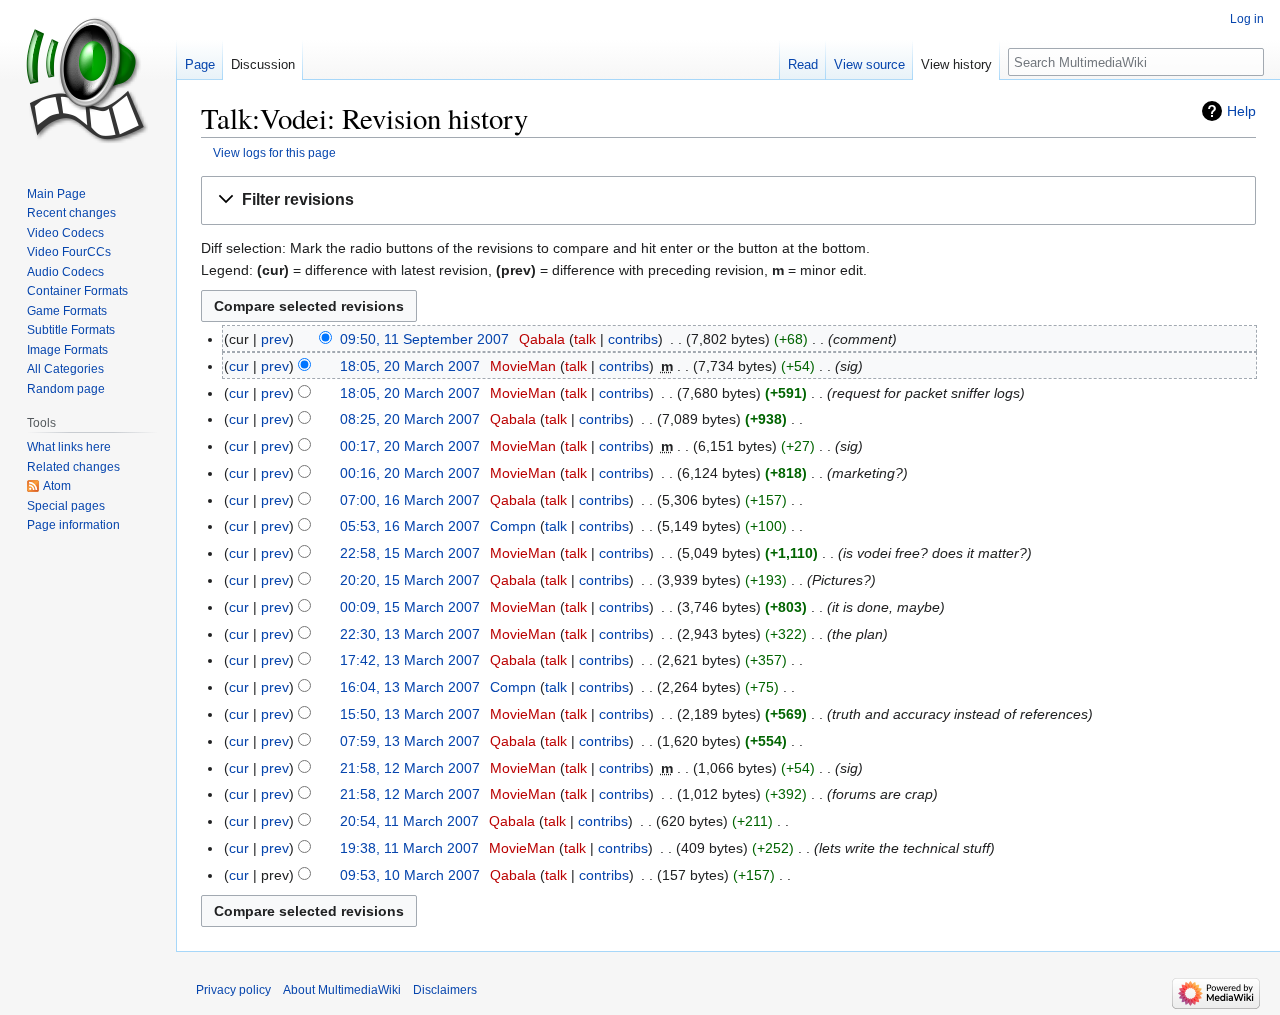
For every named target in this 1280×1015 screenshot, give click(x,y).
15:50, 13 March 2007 (410, 714)
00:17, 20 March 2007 (410, 446)
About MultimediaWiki (342, 990)
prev (275, 339)
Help (1241, 111)
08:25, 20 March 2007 (410, 419)
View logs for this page (274, 152)
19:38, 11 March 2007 (409, 848)
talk (585, 339)
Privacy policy (233, 990)
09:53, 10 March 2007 (410, 875)
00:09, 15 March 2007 (410, 607)
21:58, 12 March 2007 (410, 768)
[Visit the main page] (88, 80)
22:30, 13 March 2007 (410, 634)
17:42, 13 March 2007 (410, 660)
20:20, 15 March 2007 (410, 580)
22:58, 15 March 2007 (410, 553)
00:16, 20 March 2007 (410, 473)
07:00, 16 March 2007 (410, 500)
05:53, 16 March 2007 (410, 526)
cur (239, 366)
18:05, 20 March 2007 (410, 366)
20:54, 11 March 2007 (409, 821)
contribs (633, 339)
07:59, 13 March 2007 (410, 741)
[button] (728, 200)
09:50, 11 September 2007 (424, 339)
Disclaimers (445, 990)
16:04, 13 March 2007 (410, 687)
